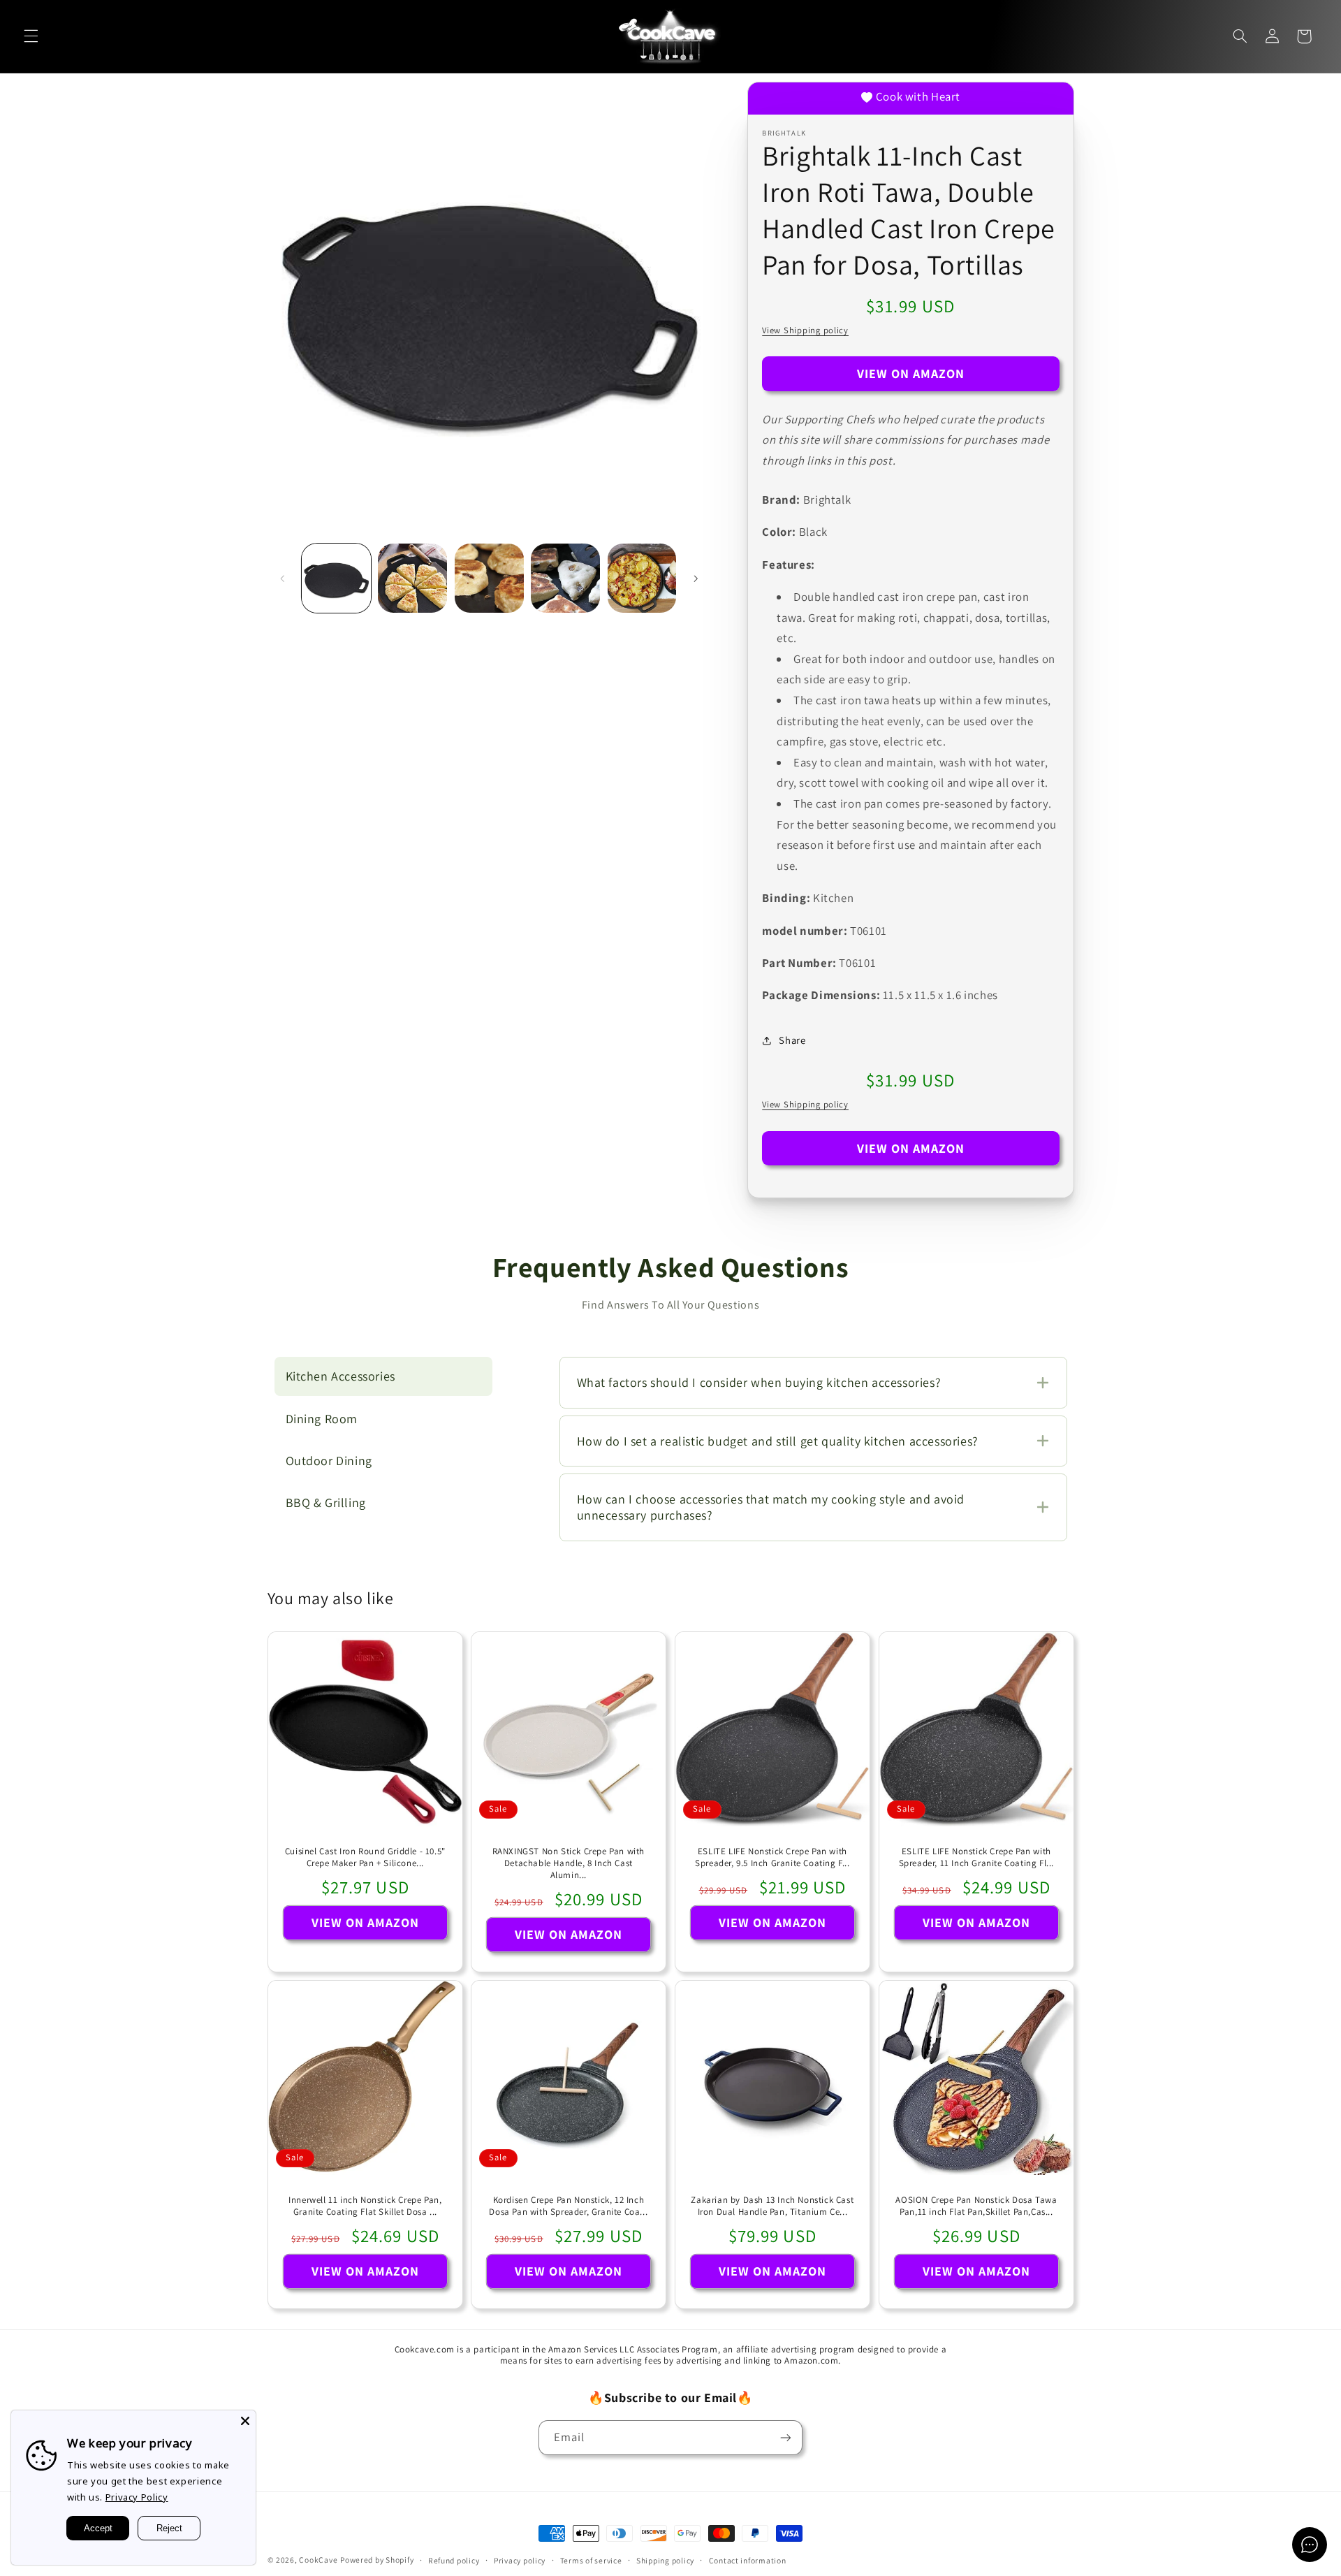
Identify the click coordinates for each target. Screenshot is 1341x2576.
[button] (31, 36)
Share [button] (792, 1040)
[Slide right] (696, 578)
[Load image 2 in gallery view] (412, 578)
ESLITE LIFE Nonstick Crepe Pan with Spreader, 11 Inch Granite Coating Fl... (976, 1857)
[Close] (245, 2421)
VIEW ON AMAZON (911, 373)
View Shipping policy (805, 330)
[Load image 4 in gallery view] (565, 578)
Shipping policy (665, 2560)
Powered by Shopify (377, 2560)
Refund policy (454, 2560)
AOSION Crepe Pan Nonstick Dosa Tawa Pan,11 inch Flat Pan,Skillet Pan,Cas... (976, 2207)
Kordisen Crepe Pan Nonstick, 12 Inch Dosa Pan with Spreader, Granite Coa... (569, 2207)
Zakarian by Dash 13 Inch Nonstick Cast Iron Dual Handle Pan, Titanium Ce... (772, 2207)
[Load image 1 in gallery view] (336, 578)
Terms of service (591, 2560)
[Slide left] (283, 578)
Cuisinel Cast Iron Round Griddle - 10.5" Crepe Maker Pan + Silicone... (365, 1857)
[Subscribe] (786, 2437)
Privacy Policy (137, 2497)
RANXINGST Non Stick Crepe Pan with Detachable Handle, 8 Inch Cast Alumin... (569, 1863)
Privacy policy (520, 2560)
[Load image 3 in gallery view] (489, 578)
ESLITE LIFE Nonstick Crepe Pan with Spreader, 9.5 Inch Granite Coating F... (772, 1857)
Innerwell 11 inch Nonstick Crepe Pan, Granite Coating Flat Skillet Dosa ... (365, 2207)
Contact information (748, 2560)
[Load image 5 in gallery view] (642, 578)
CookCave (318, 2560)
